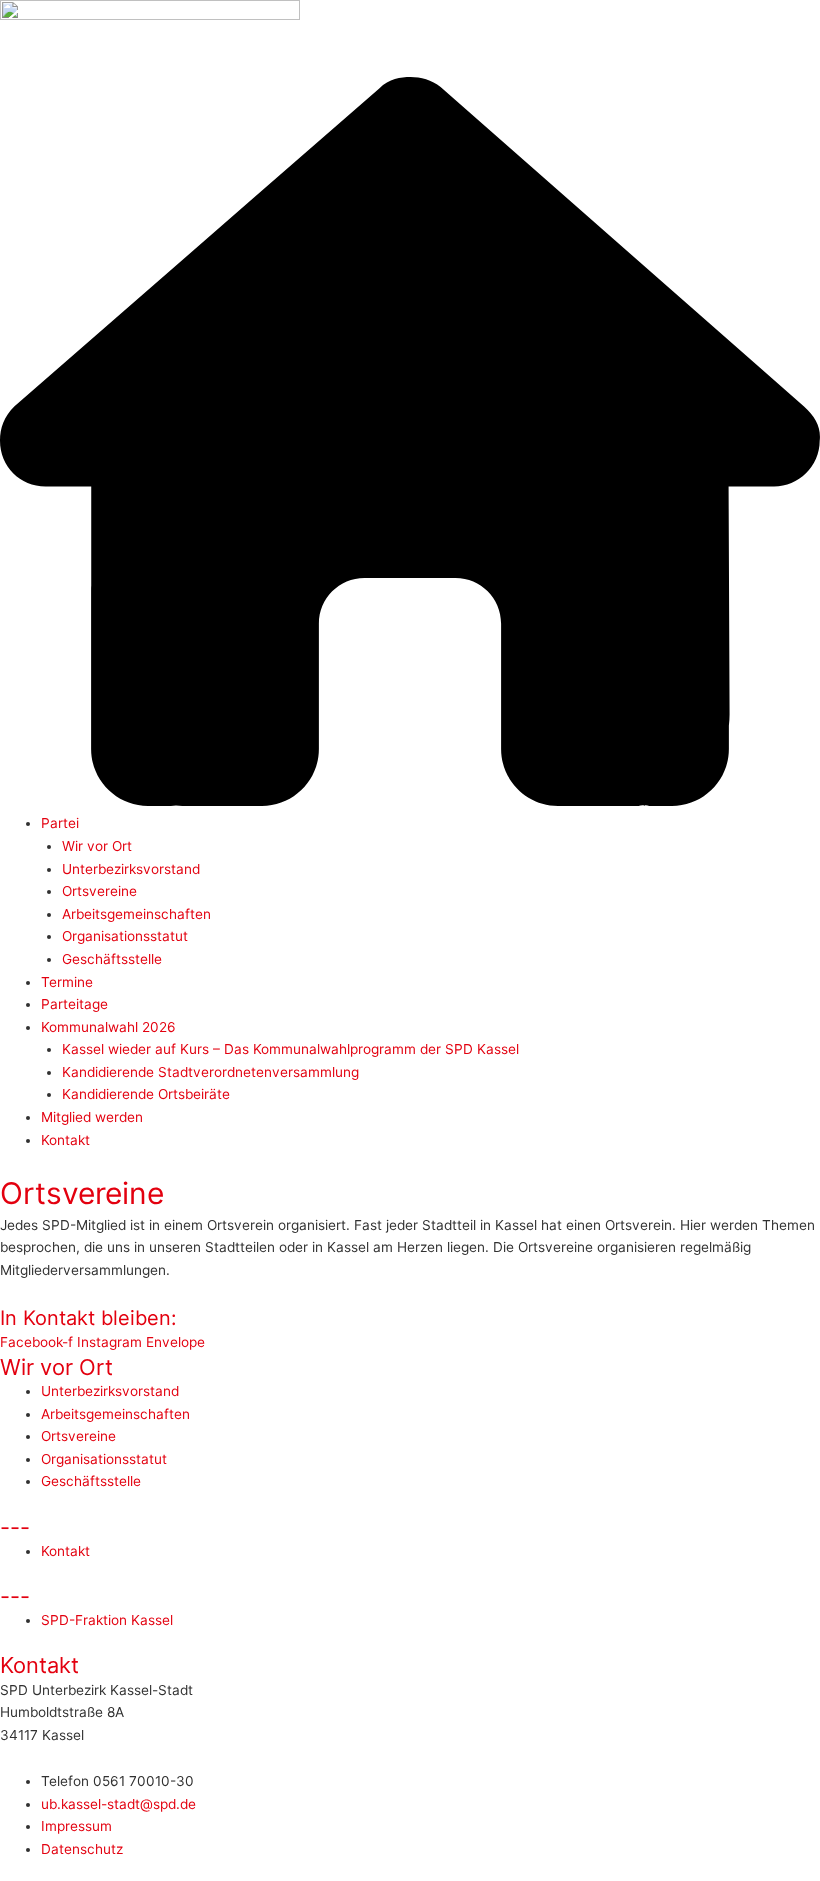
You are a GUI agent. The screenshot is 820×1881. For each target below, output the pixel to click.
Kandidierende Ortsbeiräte (146, 1094)
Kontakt (65, 1140)
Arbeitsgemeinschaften (136, 914)
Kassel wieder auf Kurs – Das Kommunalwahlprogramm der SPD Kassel (290, 1049)
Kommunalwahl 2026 (108, 1027)
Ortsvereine (99, 891)
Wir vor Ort (97, 846)
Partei (60, 823)
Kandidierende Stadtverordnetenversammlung (210, 1072)
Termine (67, 982)
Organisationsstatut (125, 936)
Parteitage (74, 1004)
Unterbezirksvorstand (131, 869)
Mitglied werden (92, 1117)
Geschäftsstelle (112, 959)
